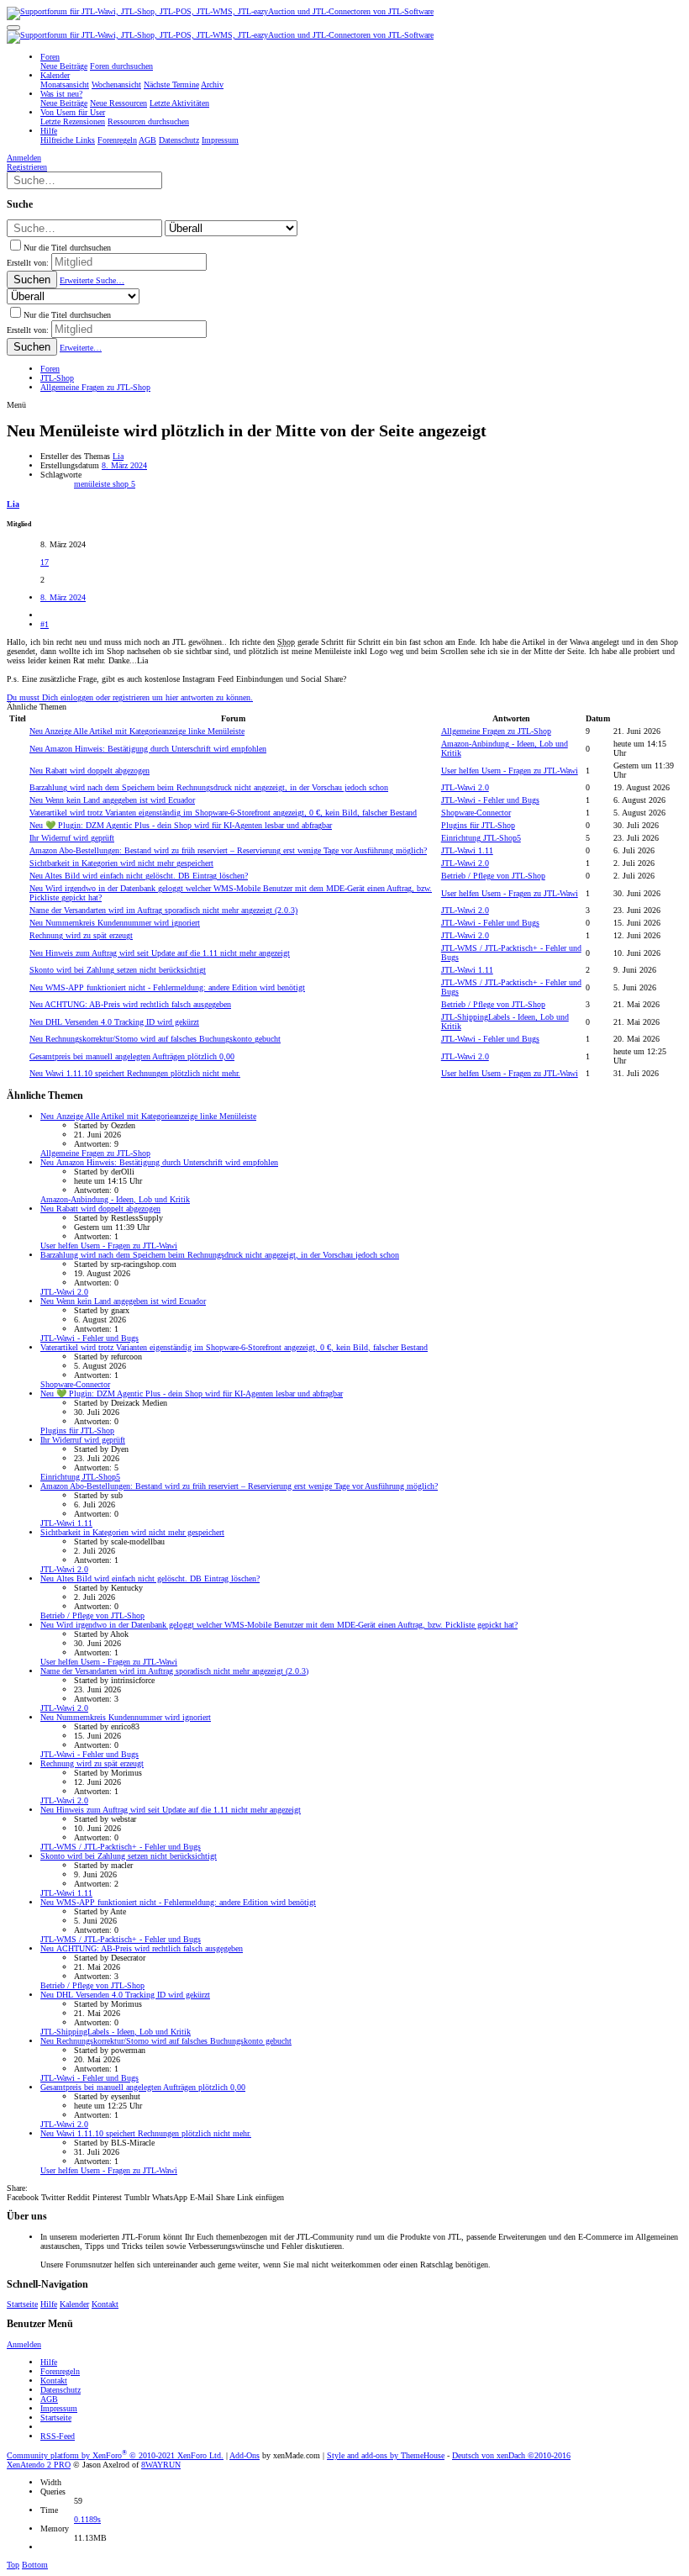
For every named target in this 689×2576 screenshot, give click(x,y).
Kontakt (105, 2304)
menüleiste (93, 484)
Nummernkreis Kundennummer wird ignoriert (115, 923)
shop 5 (124, 484)
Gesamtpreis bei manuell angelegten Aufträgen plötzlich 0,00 (132, 1056)
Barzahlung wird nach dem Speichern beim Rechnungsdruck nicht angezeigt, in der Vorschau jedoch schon (209, 787)
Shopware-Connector (476, 813)
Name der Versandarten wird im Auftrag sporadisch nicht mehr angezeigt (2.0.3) (163, 910)
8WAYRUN (161, 2465)
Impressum (59, 2408)
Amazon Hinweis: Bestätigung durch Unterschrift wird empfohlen (148, 749)
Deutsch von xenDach (511, 2455)
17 (45, 562)
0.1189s (87, 2519)
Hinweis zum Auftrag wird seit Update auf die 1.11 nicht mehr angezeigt (160, 953)
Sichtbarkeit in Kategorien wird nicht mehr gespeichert (121, 863)
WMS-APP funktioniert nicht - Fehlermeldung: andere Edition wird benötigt (167, 987)
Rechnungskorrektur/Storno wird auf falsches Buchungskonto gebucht (155, 1039)
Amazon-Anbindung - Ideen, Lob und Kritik (115, 1199)
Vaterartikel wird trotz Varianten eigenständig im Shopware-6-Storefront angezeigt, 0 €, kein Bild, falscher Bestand (223, 813)
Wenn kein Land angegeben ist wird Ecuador (112, 800)
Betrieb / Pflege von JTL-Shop (493, 876)
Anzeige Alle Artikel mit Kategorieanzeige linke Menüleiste (137, 731)
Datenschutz (60, 2390)
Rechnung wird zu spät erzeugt (81, 935)
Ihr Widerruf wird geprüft (72, 838)
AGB (49, 2399)
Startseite (22, 2304)
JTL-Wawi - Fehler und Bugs (490, 800)
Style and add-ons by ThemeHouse (386, 2455)
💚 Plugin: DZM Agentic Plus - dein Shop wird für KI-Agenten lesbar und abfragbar (181, 825)
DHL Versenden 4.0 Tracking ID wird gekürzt (114, 1022)
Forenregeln (60, 2371)
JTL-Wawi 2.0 (465, 787)
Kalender (74, 2304)
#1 (45, 624)
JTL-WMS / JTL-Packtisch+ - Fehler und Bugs (121, 1847)
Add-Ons (245, 2455)
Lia (118, 456)
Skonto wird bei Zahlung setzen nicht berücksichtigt (118, 970)
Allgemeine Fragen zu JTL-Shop (496, 731)
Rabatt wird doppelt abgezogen (89, 771)
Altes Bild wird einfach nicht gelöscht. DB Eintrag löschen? (139, 876)
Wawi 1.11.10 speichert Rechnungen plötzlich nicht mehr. (135, 1073)
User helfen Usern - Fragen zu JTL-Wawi (510, 771)
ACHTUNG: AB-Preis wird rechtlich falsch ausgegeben (130, 1004)
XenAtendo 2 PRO (39, 2465)
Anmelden (24, 2344)
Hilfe (49, 2304)
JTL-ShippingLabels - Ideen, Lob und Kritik (116, 2032)
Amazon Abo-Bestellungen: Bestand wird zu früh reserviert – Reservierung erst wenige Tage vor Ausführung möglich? (228, 850)
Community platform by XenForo (115, 2455)
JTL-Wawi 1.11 (467, 850)
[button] (13, 28)
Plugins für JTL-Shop (478, 825)
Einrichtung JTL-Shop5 (481, 838)
